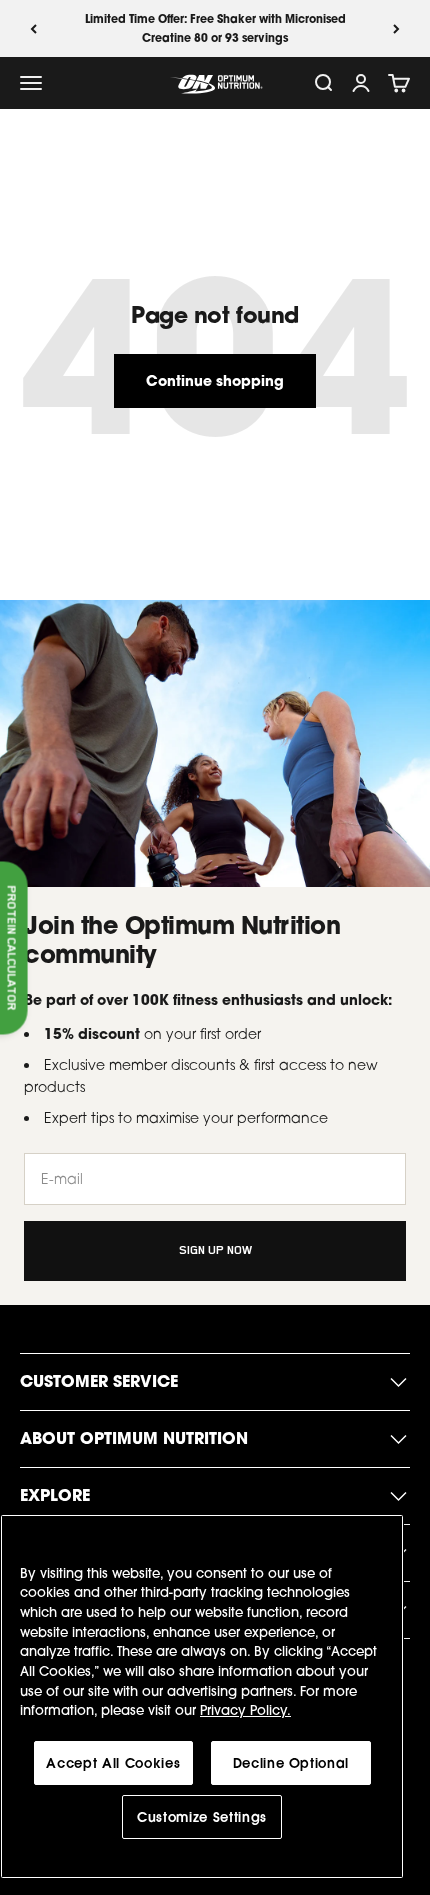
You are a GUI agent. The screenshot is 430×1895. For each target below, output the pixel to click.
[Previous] (33, 28)
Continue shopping (215, 380)
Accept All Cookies (113, 1763)
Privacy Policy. (245, 1710)
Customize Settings (202, 1817)
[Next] (396, 28)
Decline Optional (291, 1763)
